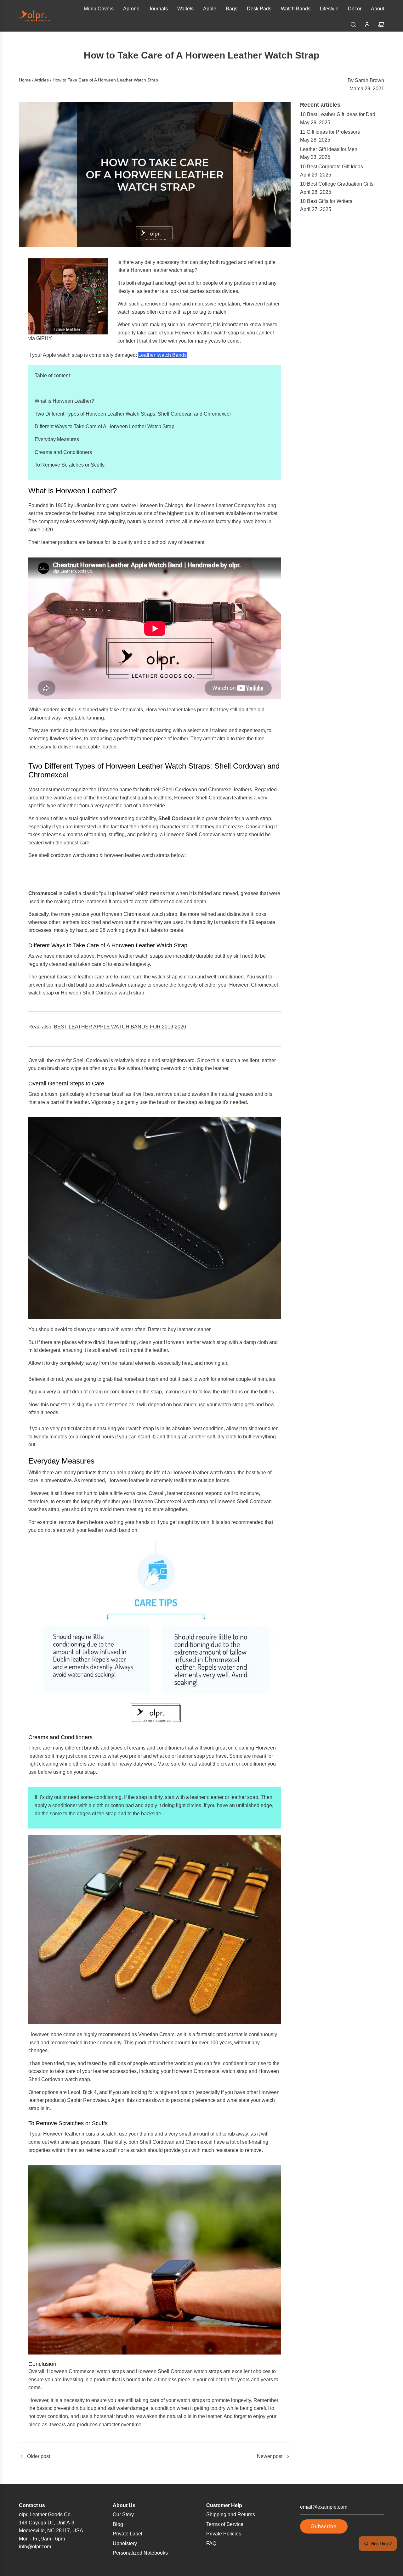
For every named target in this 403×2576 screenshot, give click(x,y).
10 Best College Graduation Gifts (337, 184)
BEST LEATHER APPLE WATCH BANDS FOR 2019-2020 (120, 1027)
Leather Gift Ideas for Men (329, 149)
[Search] (353, 25)
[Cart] (381, 25)
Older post (39, 2456)
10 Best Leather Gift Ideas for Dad (338, 114)
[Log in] (367, 25)
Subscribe (324, 2526)
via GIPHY (40, 338)
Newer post (270, 2456)
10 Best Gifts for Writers (326, 201)
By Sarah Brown (366, 80)
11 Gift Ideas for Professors (330, 132)
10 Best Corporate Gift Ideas (332, 167)
